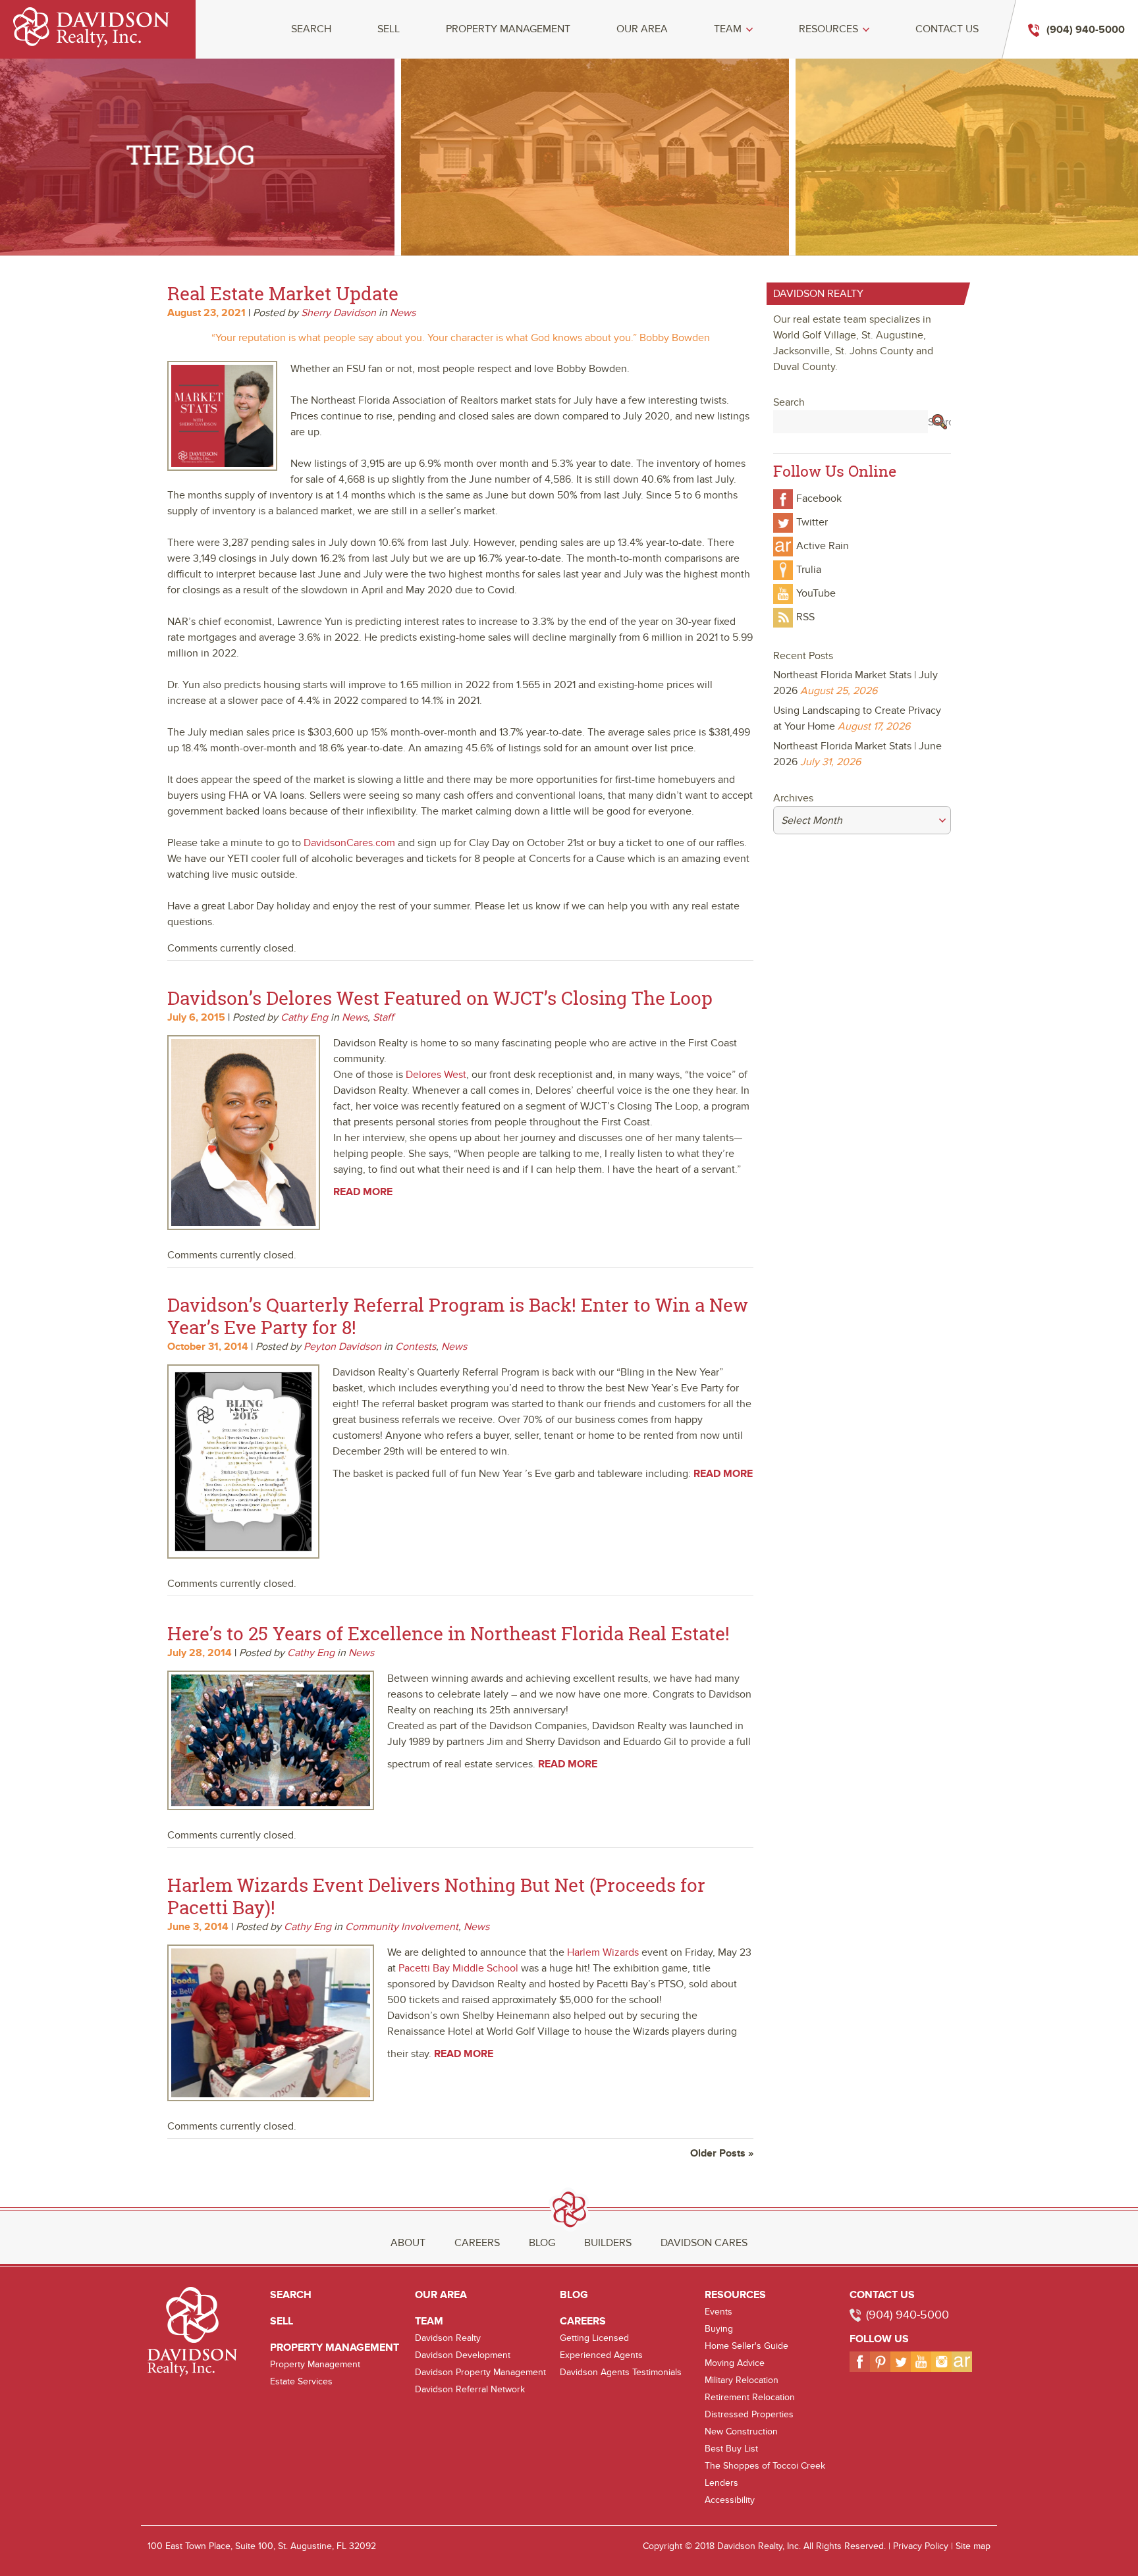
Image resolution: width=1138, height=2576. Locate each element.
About (408, 2243)
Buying (719, 2329)
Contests (416, 1347)
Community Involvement (402, 1927)
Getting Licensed (594, 2338)
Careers (477, 2243)
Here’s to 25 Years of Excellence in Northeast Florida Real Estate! (448, 1633)
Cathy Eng (304, 1017)
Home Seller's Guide (746, 2346)
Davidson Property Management (480, 2372)
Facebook (819, 498)
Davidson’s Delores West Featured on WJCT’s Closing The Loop (440, 998)
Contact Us (947, 29)
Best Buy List (731, 2449)
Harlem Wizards (603, 1952)
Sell (389, 29)
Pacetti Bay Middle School (458, 1968)
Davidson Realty (448, 2338)
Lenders (721, 2483)
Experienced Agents (601, 2355)
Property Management (508, 29)
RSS (805, 617)
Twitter (812, 522)
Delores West (436, 1075)
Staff (383, 1017)
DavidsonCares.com (349, 843)
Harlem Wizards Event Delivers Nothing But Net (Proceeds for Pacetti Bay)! (436, 1896)
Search (311, 29)
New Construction (741, 2431)
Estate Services (301, 2381)
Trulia (809, 570)
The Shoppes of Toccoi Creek (765, 2466)
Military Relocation (742, 2380)
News (403, 313)
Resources (828, 29)
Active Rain (823, 546)
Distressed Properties (749, 2414)
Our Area (642, 29)
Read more (363, 1192)
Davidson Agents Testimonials (621, 2372)
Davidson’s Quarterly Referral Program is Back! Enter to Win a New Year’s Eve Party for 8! (458, 1316)
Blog (542, 2243)
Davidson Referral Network (470, 2389)
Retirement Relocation (750, 2397)
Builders (608, 2243)
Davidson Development (463, 2355)
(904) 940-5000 (908, 2315)
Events (718, 2312)
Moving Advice (735, 2363)
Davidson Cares (704, 2243)
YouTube (816, 593)
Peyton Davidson (342, 1347)
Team (728, 29)
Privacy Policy (921, 2546)
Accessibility (730, 2500)
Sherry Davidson (339, 313)
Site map (973, 2546)
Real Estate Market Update (283, 293)
